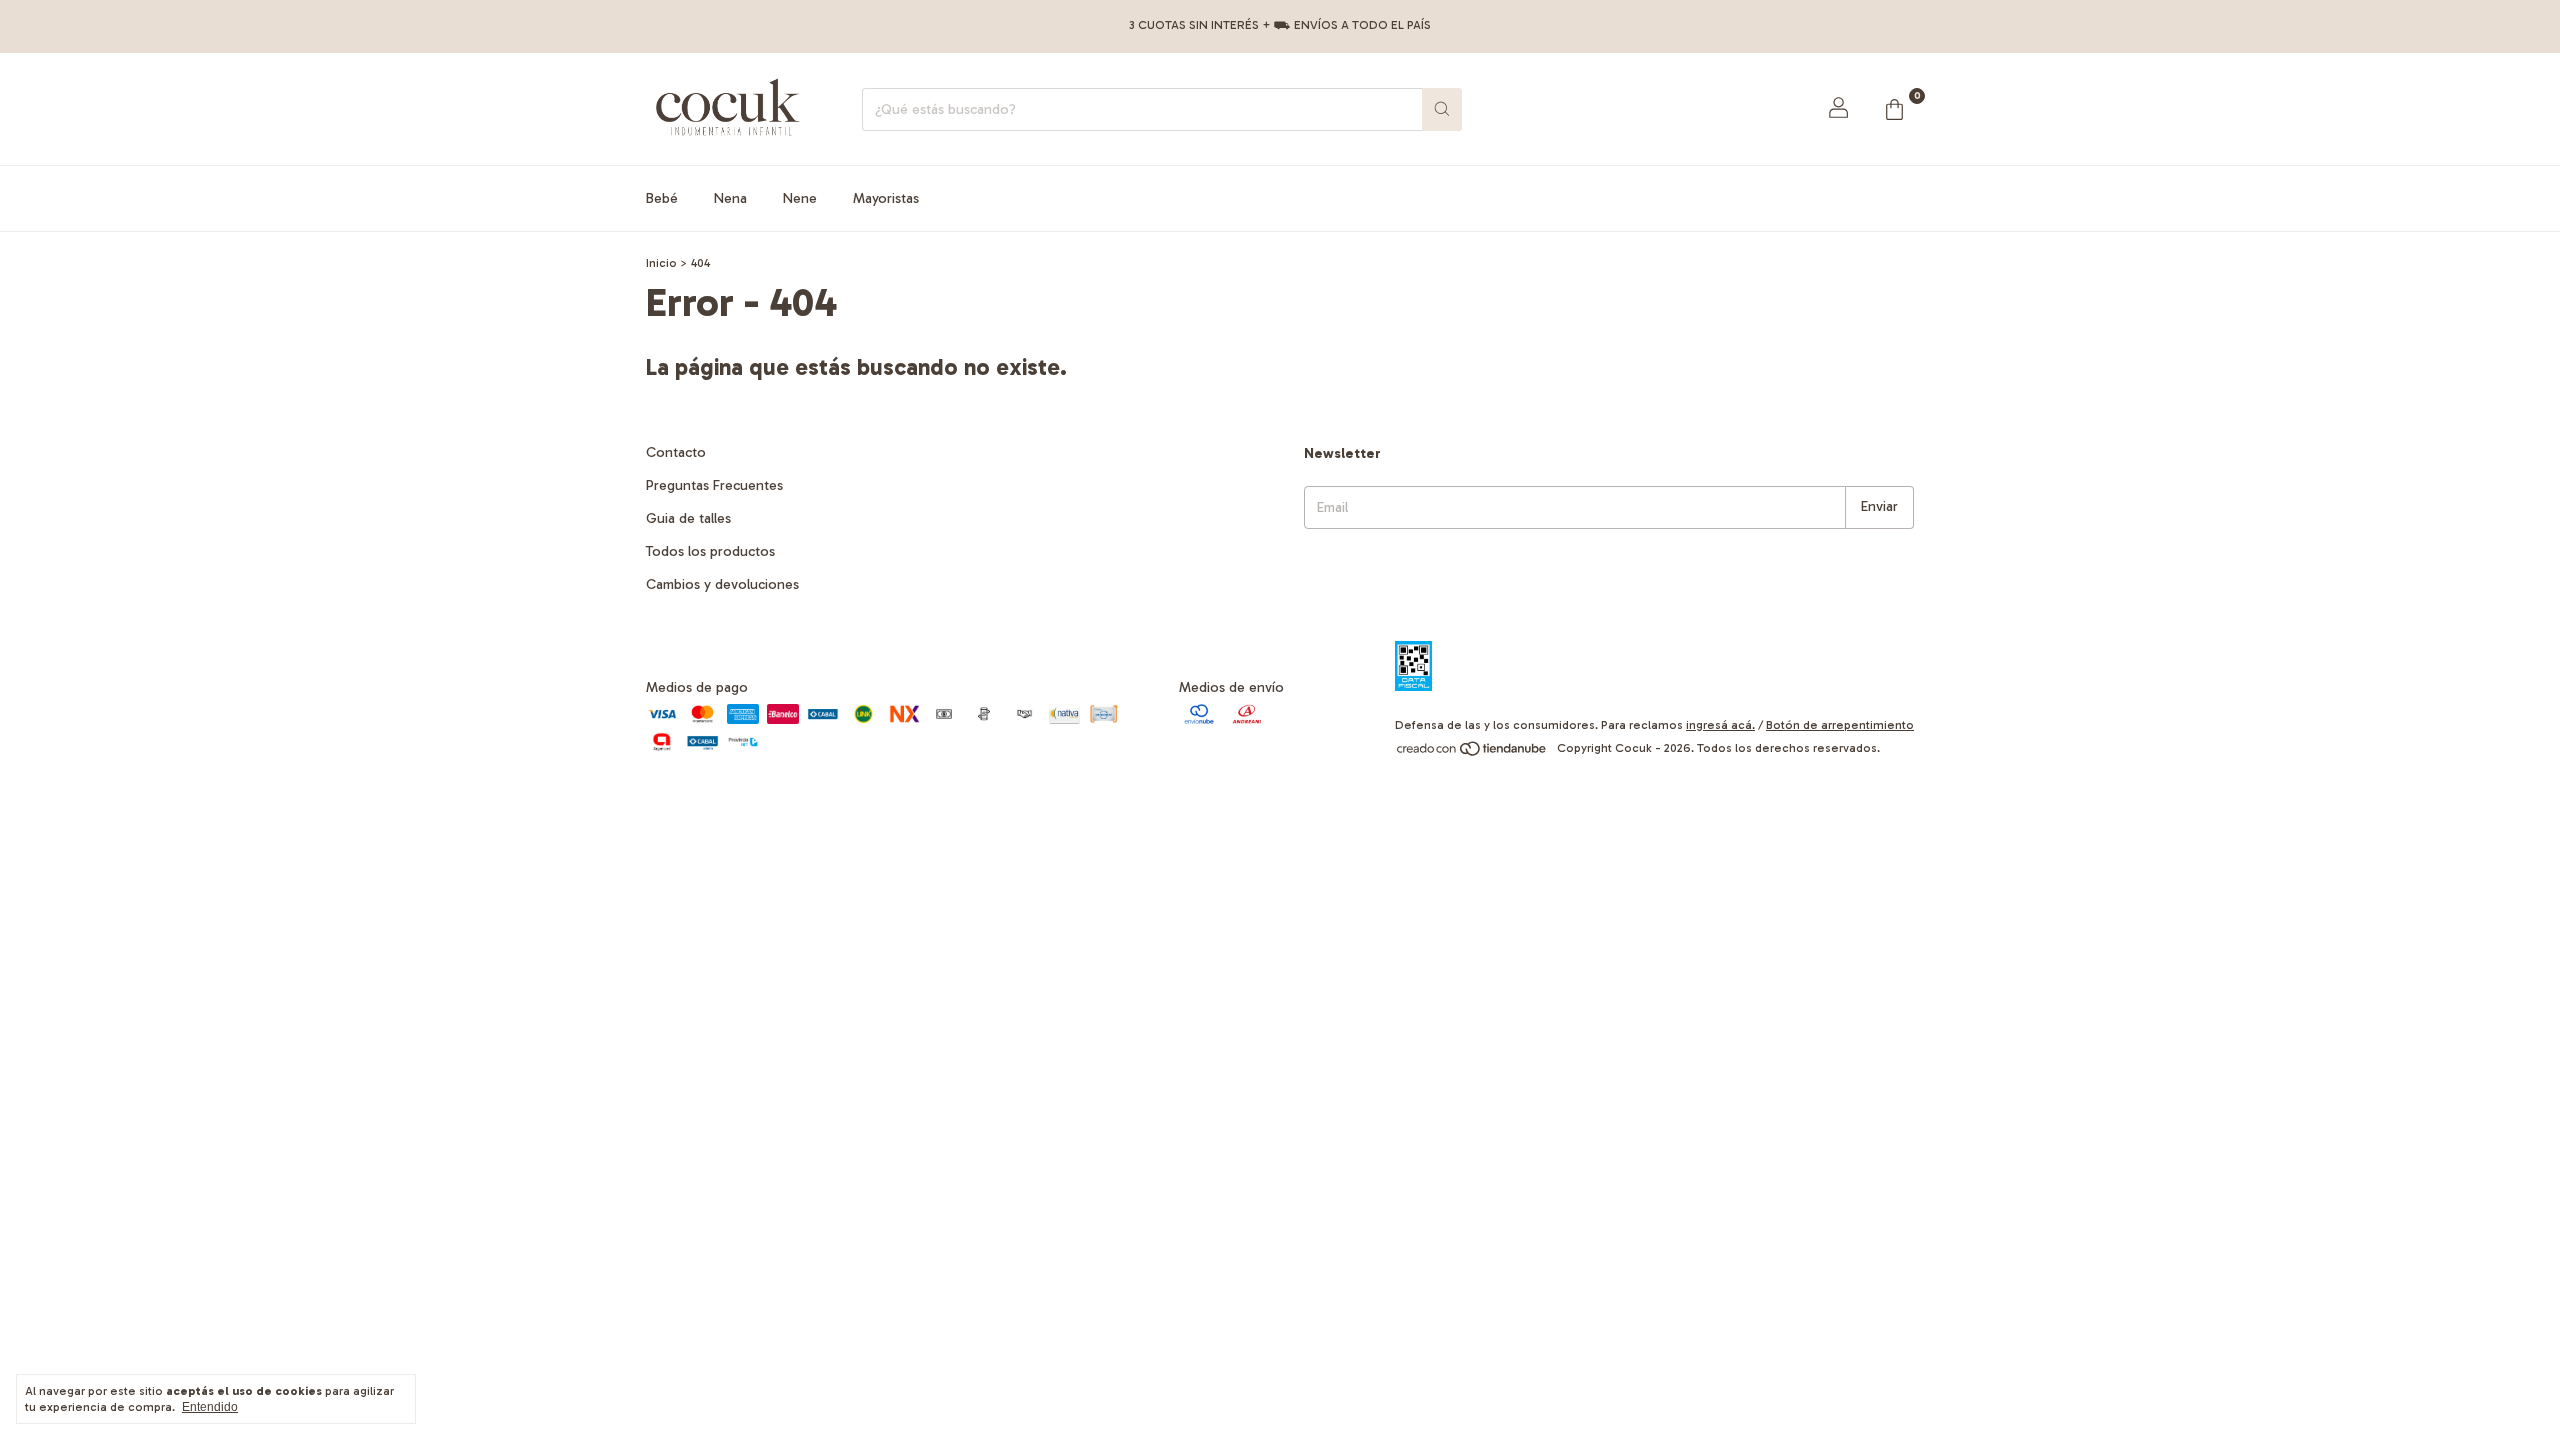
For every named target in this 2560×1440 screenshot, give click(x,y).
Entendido (210, 1407)
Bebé (662, 198)
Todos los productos (710, 551)
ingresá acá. (1720, 725)
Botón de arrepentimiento (1840, 725)
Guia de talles (688, 518)
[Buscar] (1442, 109)
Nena (730, 198)
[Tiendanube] (1472, 753)
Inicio (661, 263)
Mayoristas (886, 198)
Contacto (676, 452)
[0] (1894, 109)
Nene (800, 198)
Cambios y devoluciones (722, 584)
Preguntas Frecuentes (714, 485)
